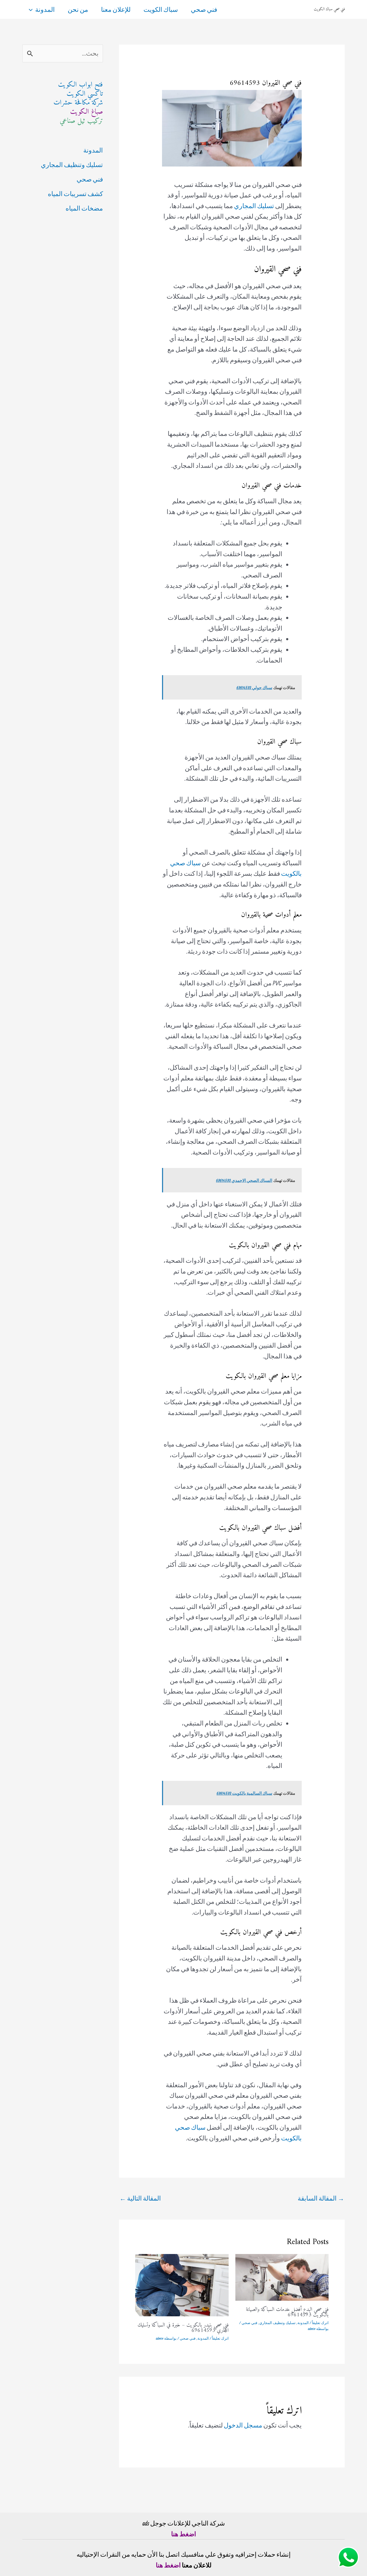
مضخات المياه (84, 208)
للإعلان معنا (116, 9)
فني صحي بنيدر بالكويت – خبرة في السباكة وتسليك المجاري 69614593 (183, 2328)
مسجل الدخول (243, 2425)
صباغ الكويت (87, 112)
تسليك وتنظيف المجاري (277, 2323)
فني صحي (204, 9)
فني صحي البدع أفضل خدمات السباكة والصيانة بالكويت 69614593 (287, 2312)
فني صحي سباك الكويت (329, 9)
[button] (32, 9)
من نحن (78, 9)
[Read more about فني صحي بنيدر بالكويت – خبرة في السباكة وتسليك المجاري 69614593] (182, 2284)
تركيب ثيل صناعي (81, 121)
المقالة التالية (140, 2198)
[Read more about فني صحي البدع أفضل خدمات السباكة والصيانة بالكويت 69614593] (282, 2277)
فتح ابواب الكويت (80, 85)
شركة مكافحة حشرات (78, 103)
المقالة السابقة (321, 2198)
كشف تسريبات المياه (75, 194)
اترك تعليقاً (320, 2323)
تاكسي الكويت (85, 94)
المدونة (45, 9)
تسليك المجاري (254, 206)
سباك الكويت (161, 9)
